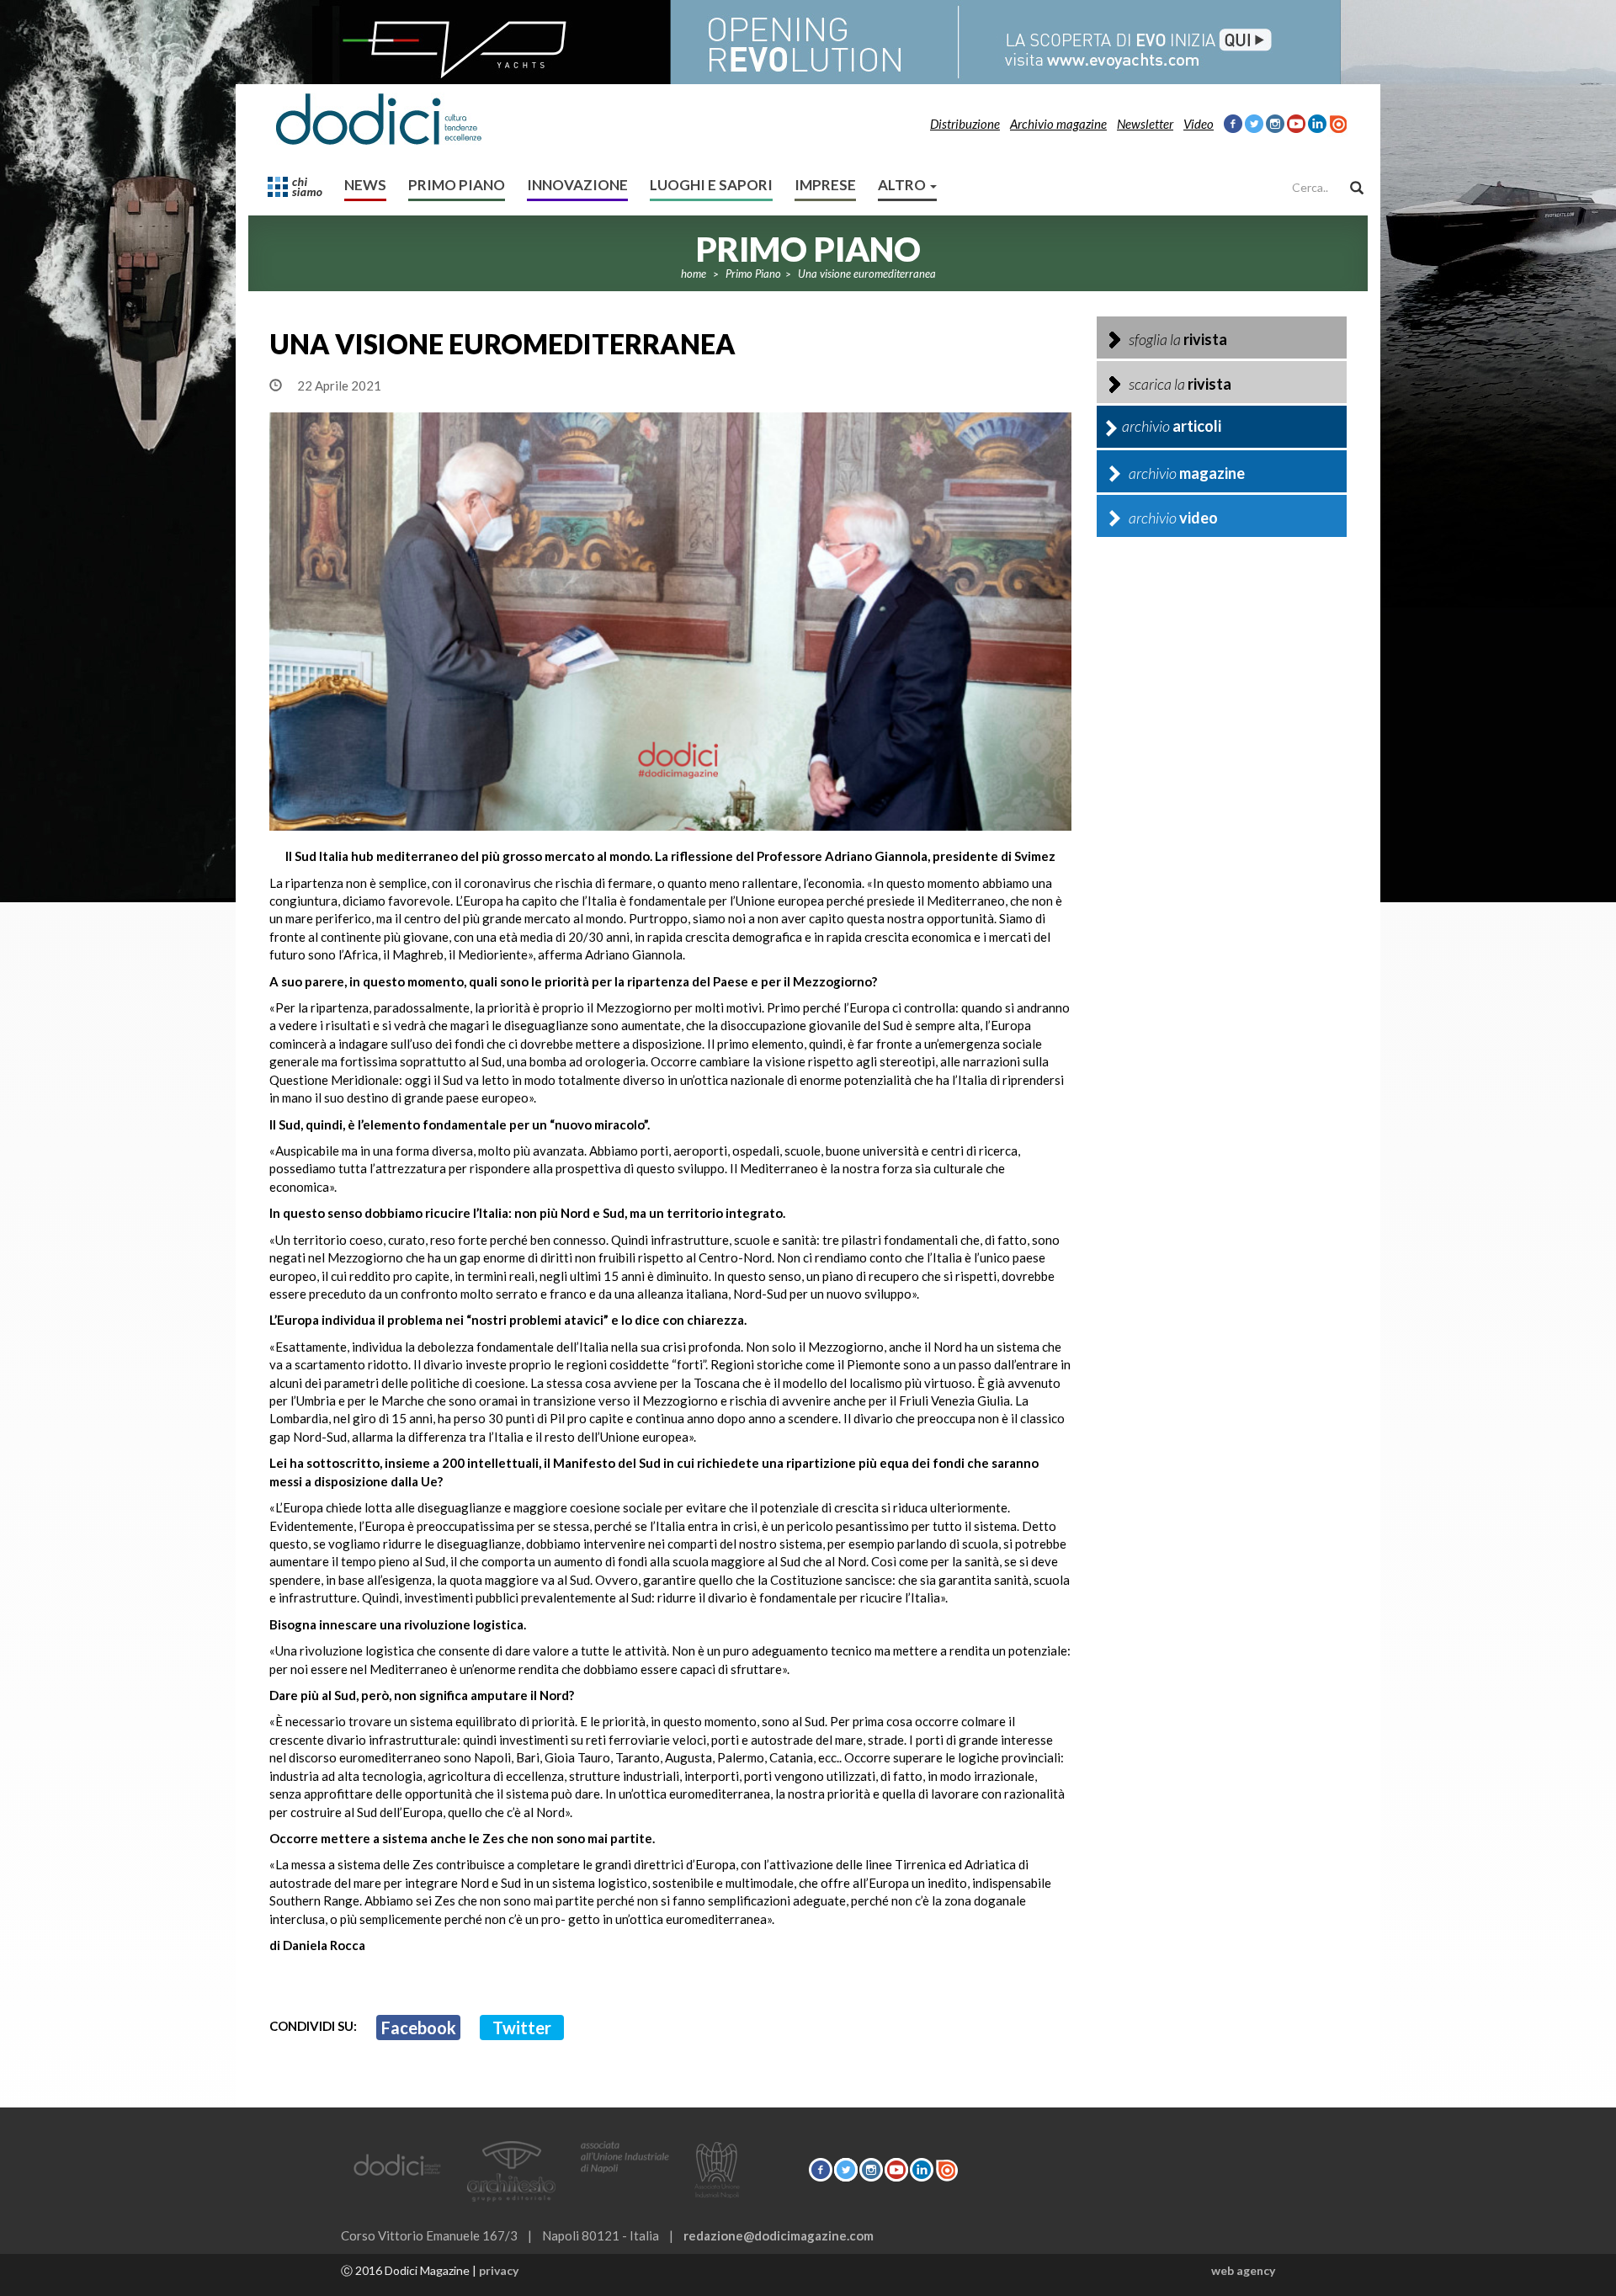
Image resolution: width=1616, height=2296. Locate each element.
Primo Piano (457, 185)
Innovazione (577, 185)
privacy (499, 2270)
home (694, 274)
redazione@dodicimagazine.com (779, 2235)
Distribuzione (965, 124)
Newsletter (1145, 124)
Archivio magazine (1058, 124)
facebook (419, 2028)
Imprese (825, 185)
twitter (522, 2028)
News (365, 185)
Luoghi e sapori (711, 185)
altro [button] (903, 185)
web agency (1243, 2270)
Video (1199, 124)
